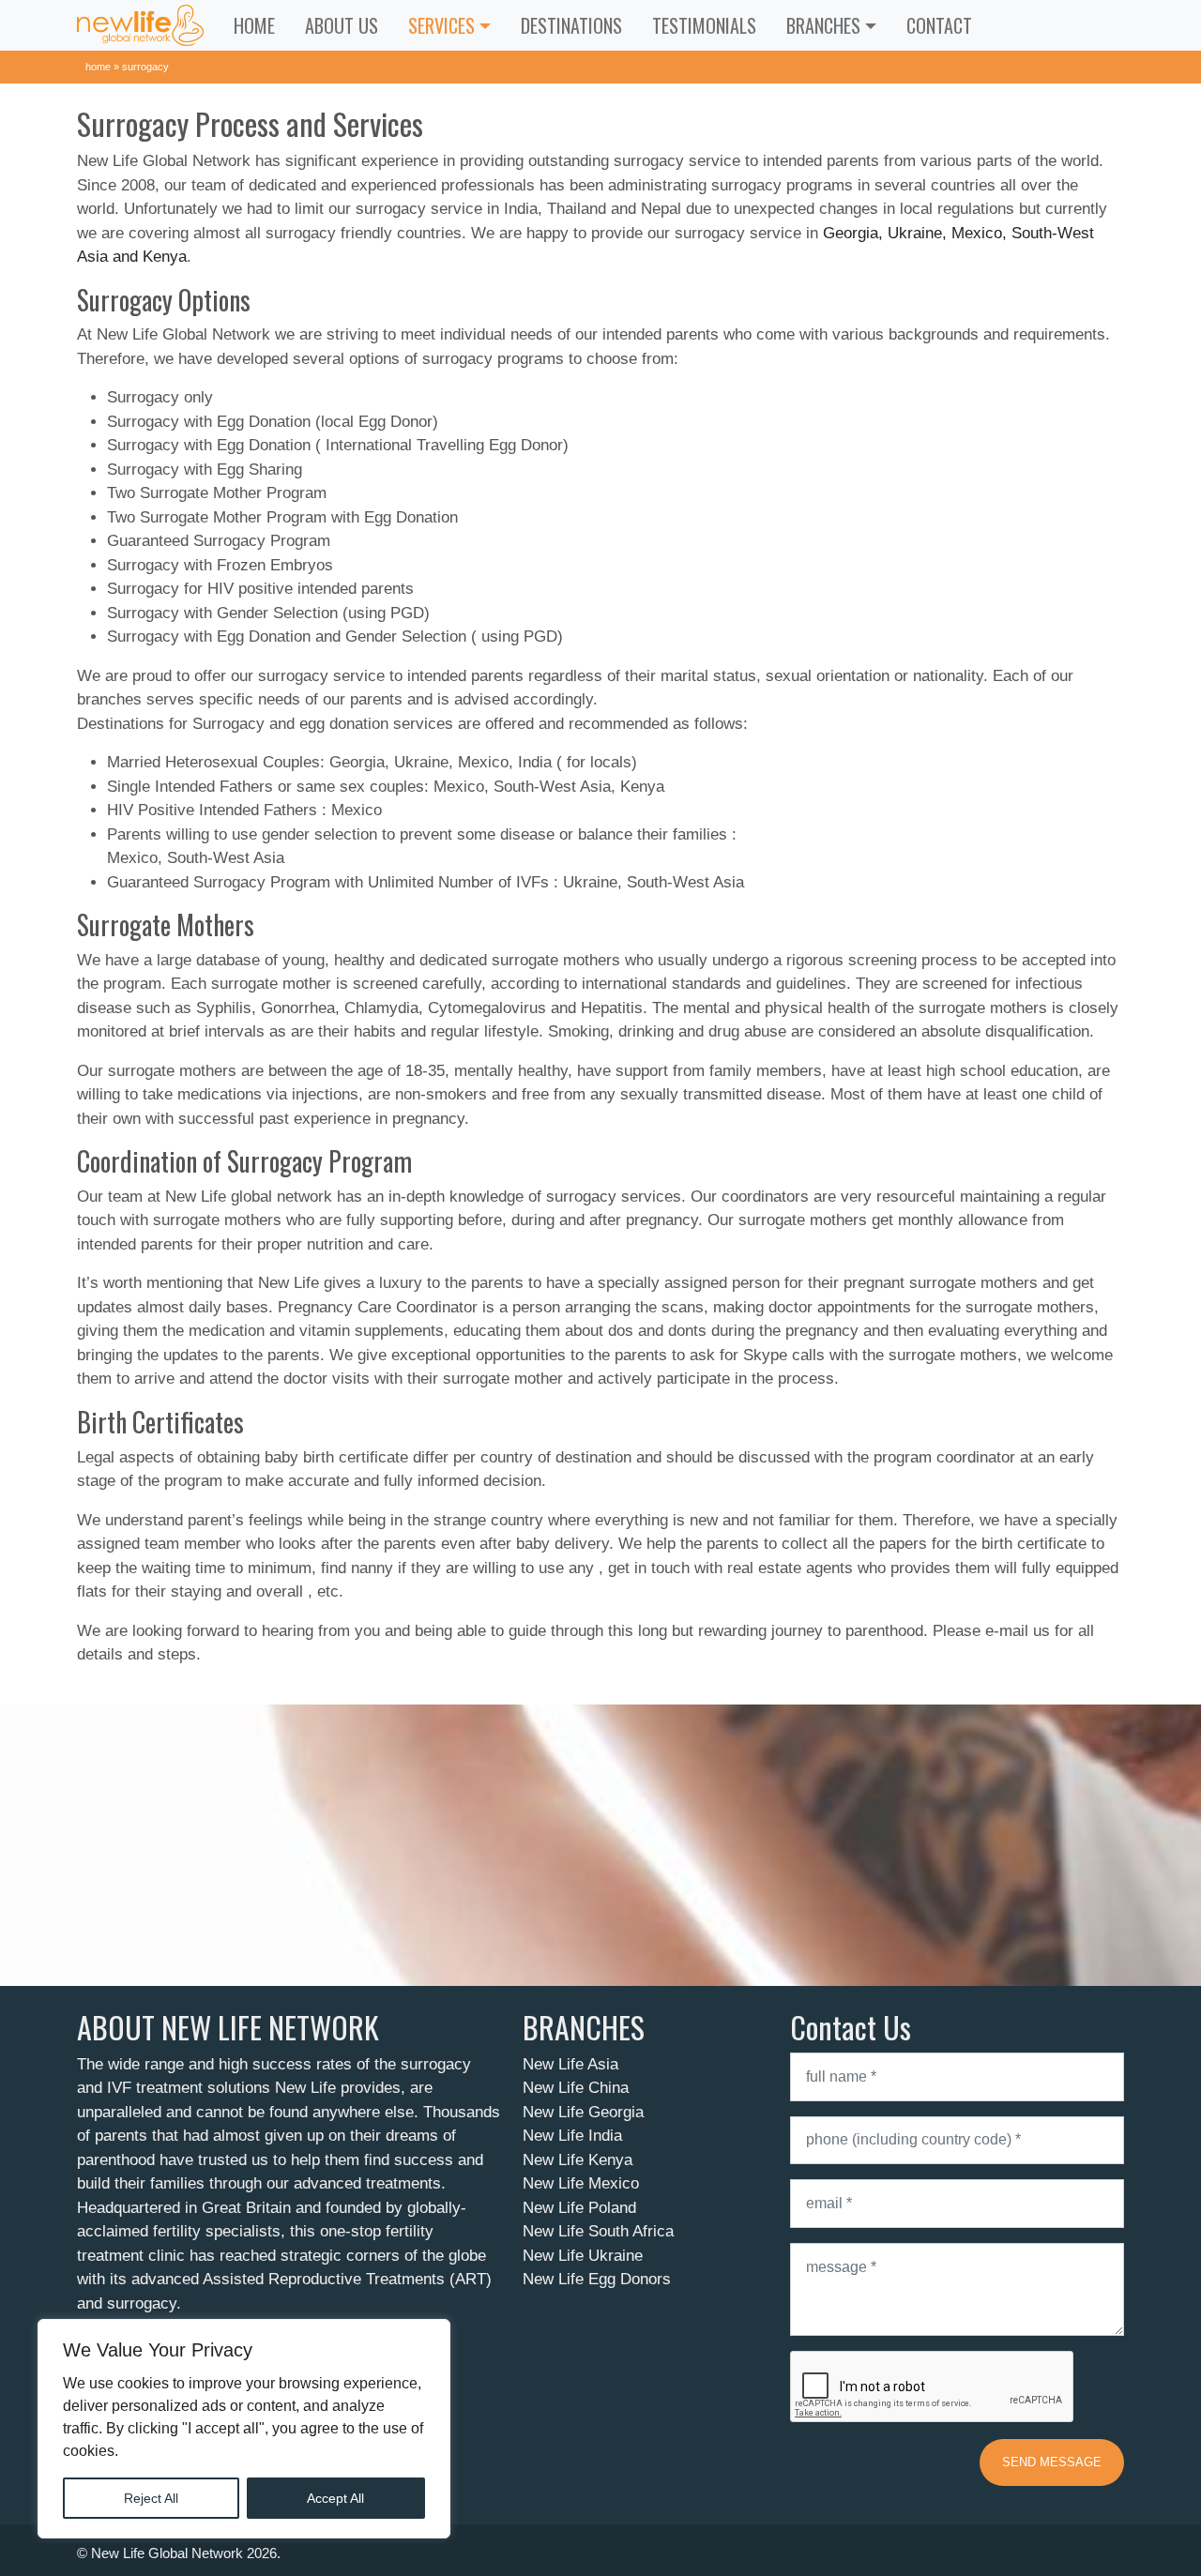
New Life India (572, 2136)
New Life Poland (579, 2208)
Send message (1052, 2462)
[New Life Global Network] (140, 25)
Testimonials (704, 25)
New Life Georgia (583, 2112)
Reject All (151, 2498)
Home (254, 25)
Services (441, 25)
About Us (342, 25)
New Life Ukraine (583, 2256)
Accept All (335, 2498)
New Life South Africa (598, 2231)
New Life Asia (570, 2064)
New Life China (576, 2088)
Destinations (571, 25)
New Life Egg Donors (597, 2279)
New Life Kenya (578, 2160)
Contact (939, 25)
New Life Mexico (581, 2183)
